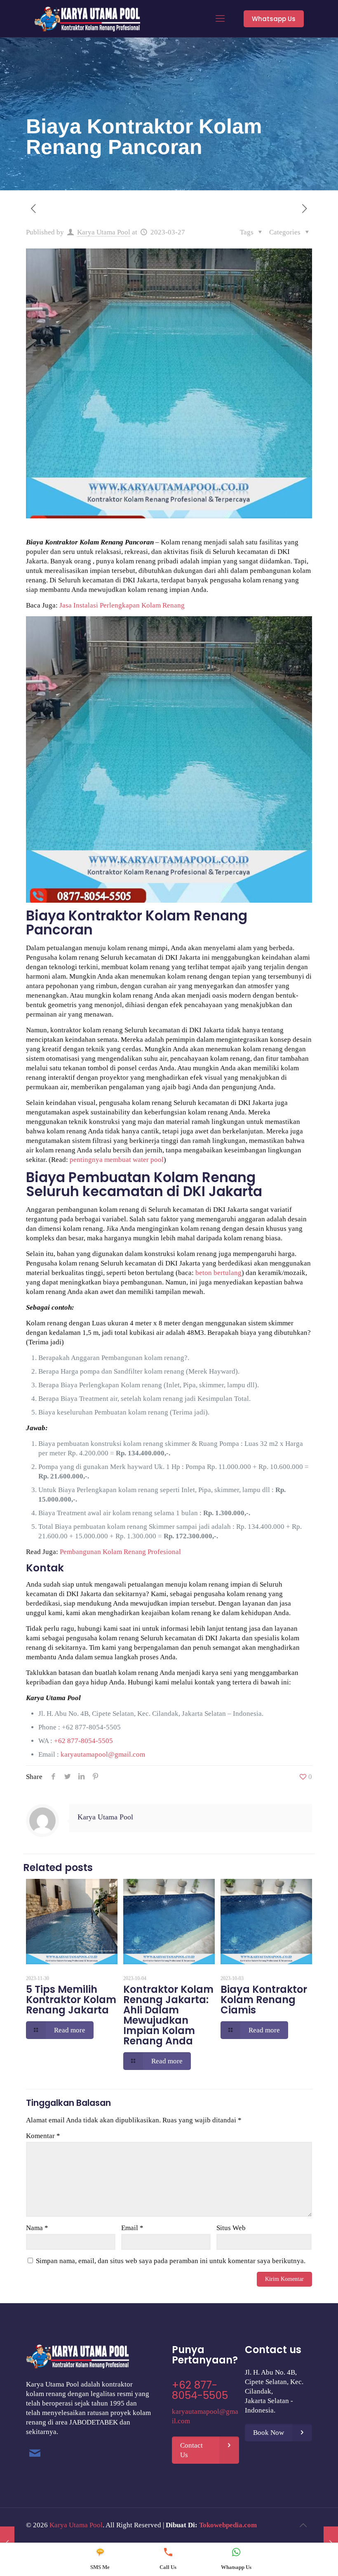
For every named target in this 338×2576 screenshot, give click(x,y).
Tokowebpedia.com (228, 2525)
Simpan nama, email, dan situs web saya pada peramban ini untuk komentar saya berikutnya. (171, 2261)
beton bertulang (218, 1273)
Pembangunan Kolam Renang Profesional (120, 1552)
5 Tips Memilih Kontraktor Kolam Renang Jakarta (71, 2000)
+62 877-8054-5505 (91, 1727)
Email (132, 2228)
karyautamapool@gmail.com (103, 1754)
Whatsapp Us (274, 19)
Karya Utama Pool (104, 232)
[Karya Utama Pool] (87, 19)
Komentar (43, 2136)
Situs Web (231, 2228)
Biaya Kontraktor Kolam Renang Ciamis (264, 2000)
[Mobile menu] (220, 19)
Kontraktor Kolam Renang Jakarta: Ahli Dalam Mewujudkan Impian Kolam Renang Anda (168, 2015)
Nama (37, 2228)
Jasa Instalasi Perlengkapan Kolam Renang (122, 605)
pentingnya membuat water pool (117, 1160)
